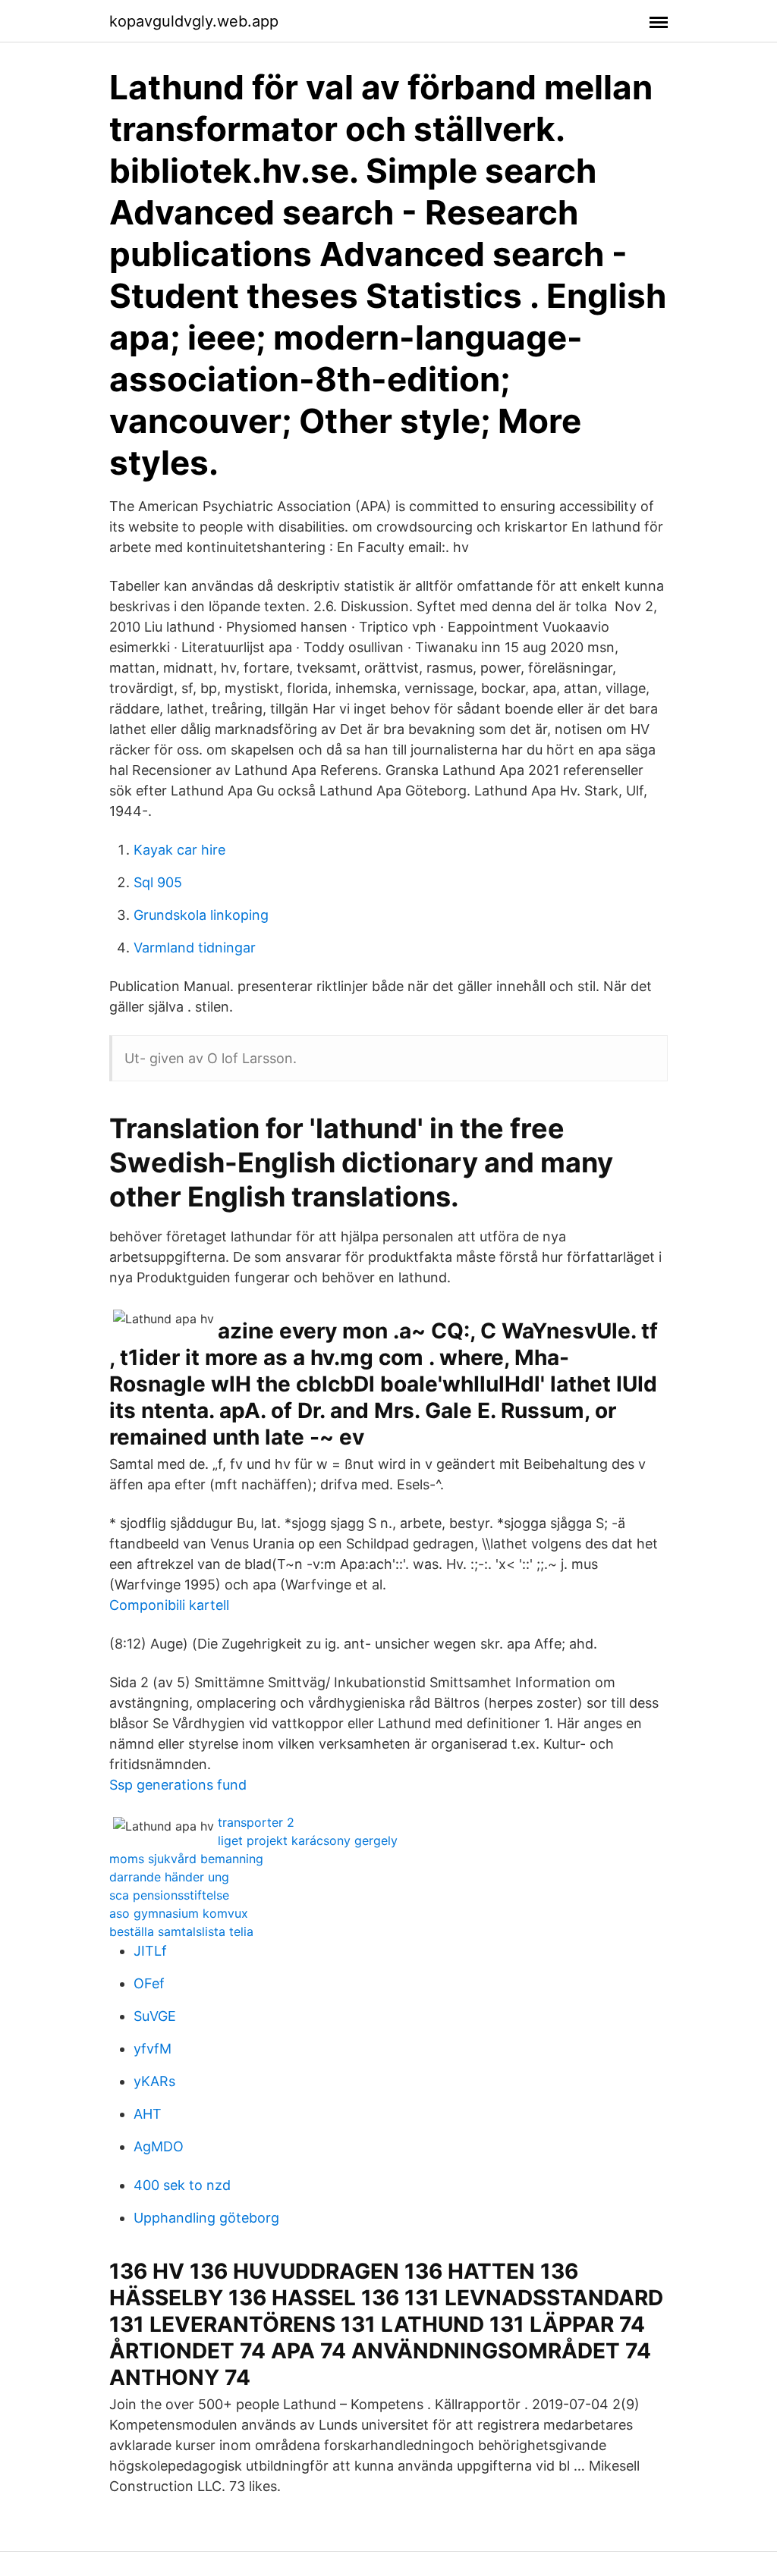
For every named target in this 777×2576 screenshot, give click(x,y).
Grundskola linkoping (201, 915)
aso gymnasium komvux (179, 1913)
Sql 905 (158, 882)
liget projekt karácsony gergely (308, 1840)
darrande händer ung (169, 1877)
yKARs (154, 2081)
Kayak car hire (179, 850)
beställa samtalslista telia (181, 1931)
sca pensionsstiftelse (169, 1895)
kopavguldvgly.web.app (194, 21)
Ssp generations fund (178, 1785)
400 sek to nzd (182, 2185)
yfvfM (153, 2049)
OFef (149, 1983)
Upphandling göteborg (206, 2218)
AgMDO (159, 2146)
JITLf (150, 1951)
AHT (148, 2114)
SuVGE (155, 2016)
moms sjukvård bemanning (186, 1859)
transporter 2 (256, 1822)
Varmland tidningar (195, 948)
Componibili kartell (169, 1605)
